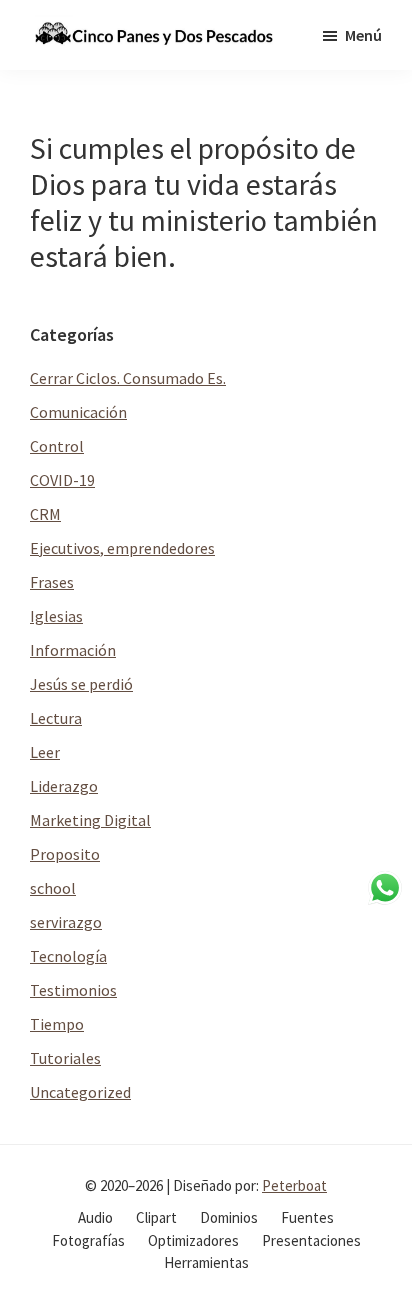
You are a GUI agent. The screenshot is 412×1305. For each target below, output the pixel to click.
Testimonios (73, 990)
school (53, 888)
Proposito (65, 854)
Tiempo (57, 1024)
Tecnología (68, 956)
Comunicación (78, 412)
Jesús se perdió (81, 684)
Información (73, 650)
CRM (45, 514)
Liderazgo (64, 786)
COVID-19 (62, 480)
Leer (45, 752)
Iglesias (56, 616)
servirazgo (66, 922)
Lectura (56, 718)
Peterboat (294, 1185)
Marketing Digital (90, 820)
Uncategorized (80, 1092)
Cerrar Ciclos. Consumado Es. (128, 378)
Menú (363, 35)
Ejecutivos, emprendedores (122, 548)
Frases (52, 582)
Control (57, 446)
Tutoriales (65, 1058)
